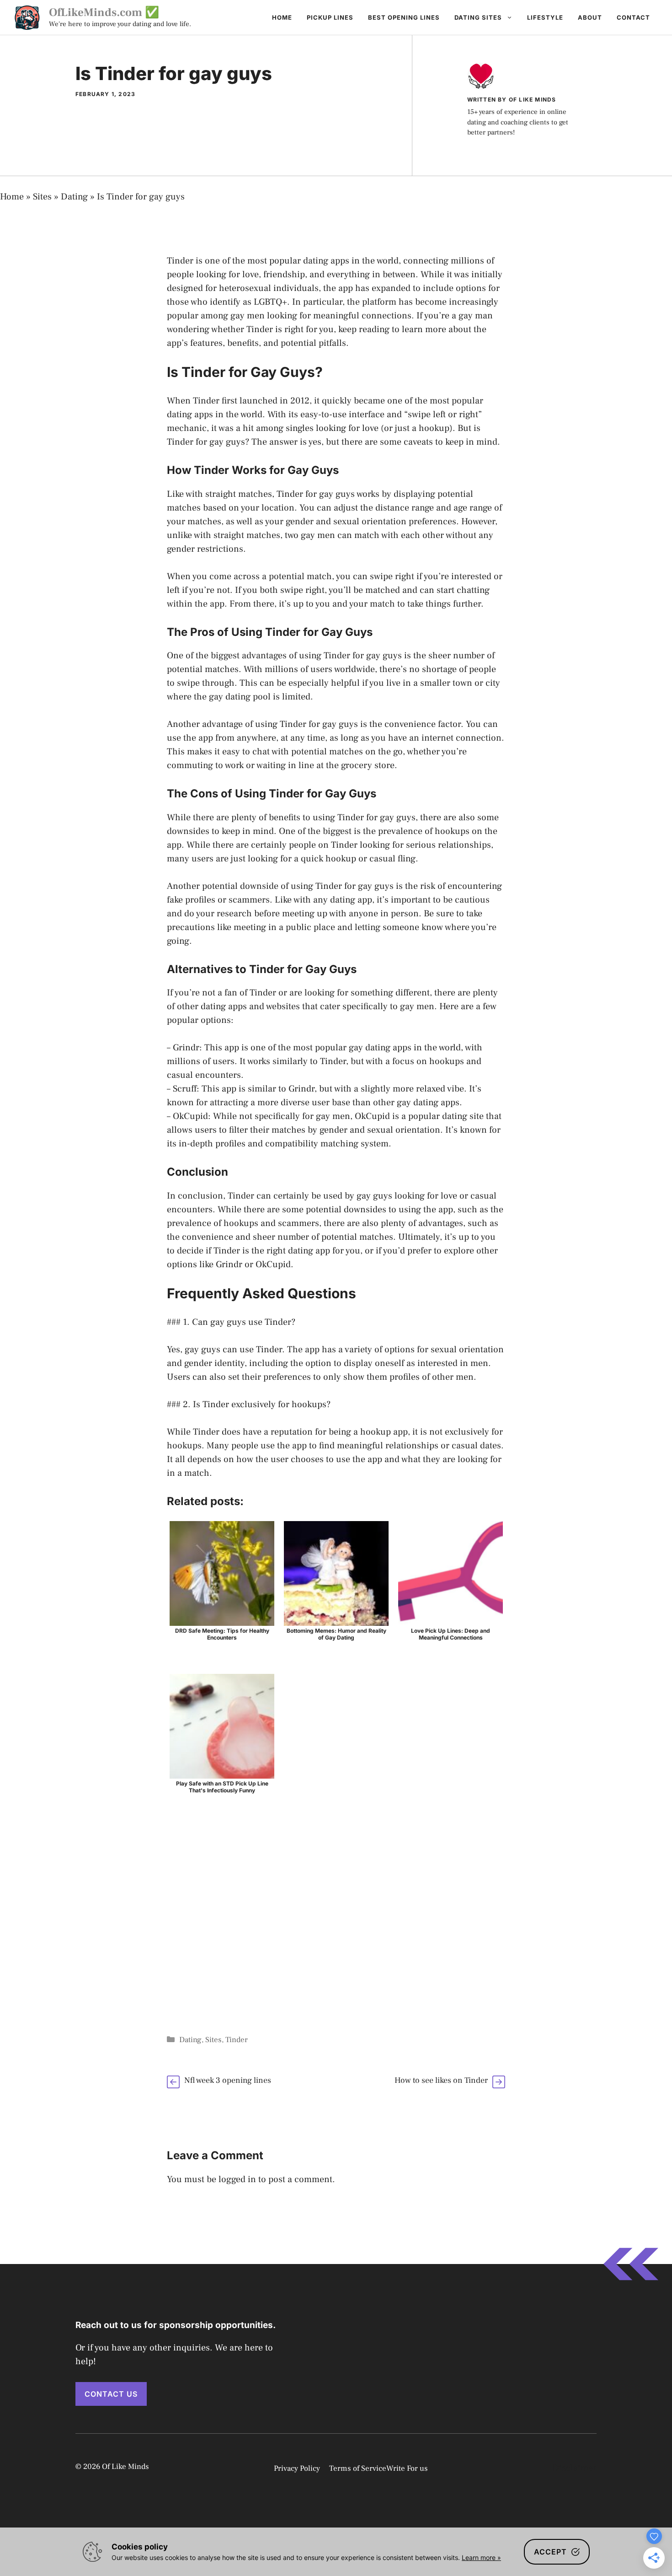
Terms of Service (358, 2468)
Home (282, 17)
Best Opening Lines (404, 17)
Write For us (407, 2468)
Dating (74, 197)
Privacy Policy (297, 2468)
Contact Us (111, 2394)
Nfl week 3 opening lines (228, 2080)
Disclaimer (574, 2468)
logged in (237, 2179)
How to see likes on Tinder (441, 2080)
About (590, 17)
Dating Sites (478, 17)
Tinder (237, 2040)
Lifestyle (545, 17)
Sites (42, 197)
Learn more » (481, 2557)
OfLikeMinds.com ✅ (104, 12)
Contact (633, 17)
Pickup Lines (330, 17)
